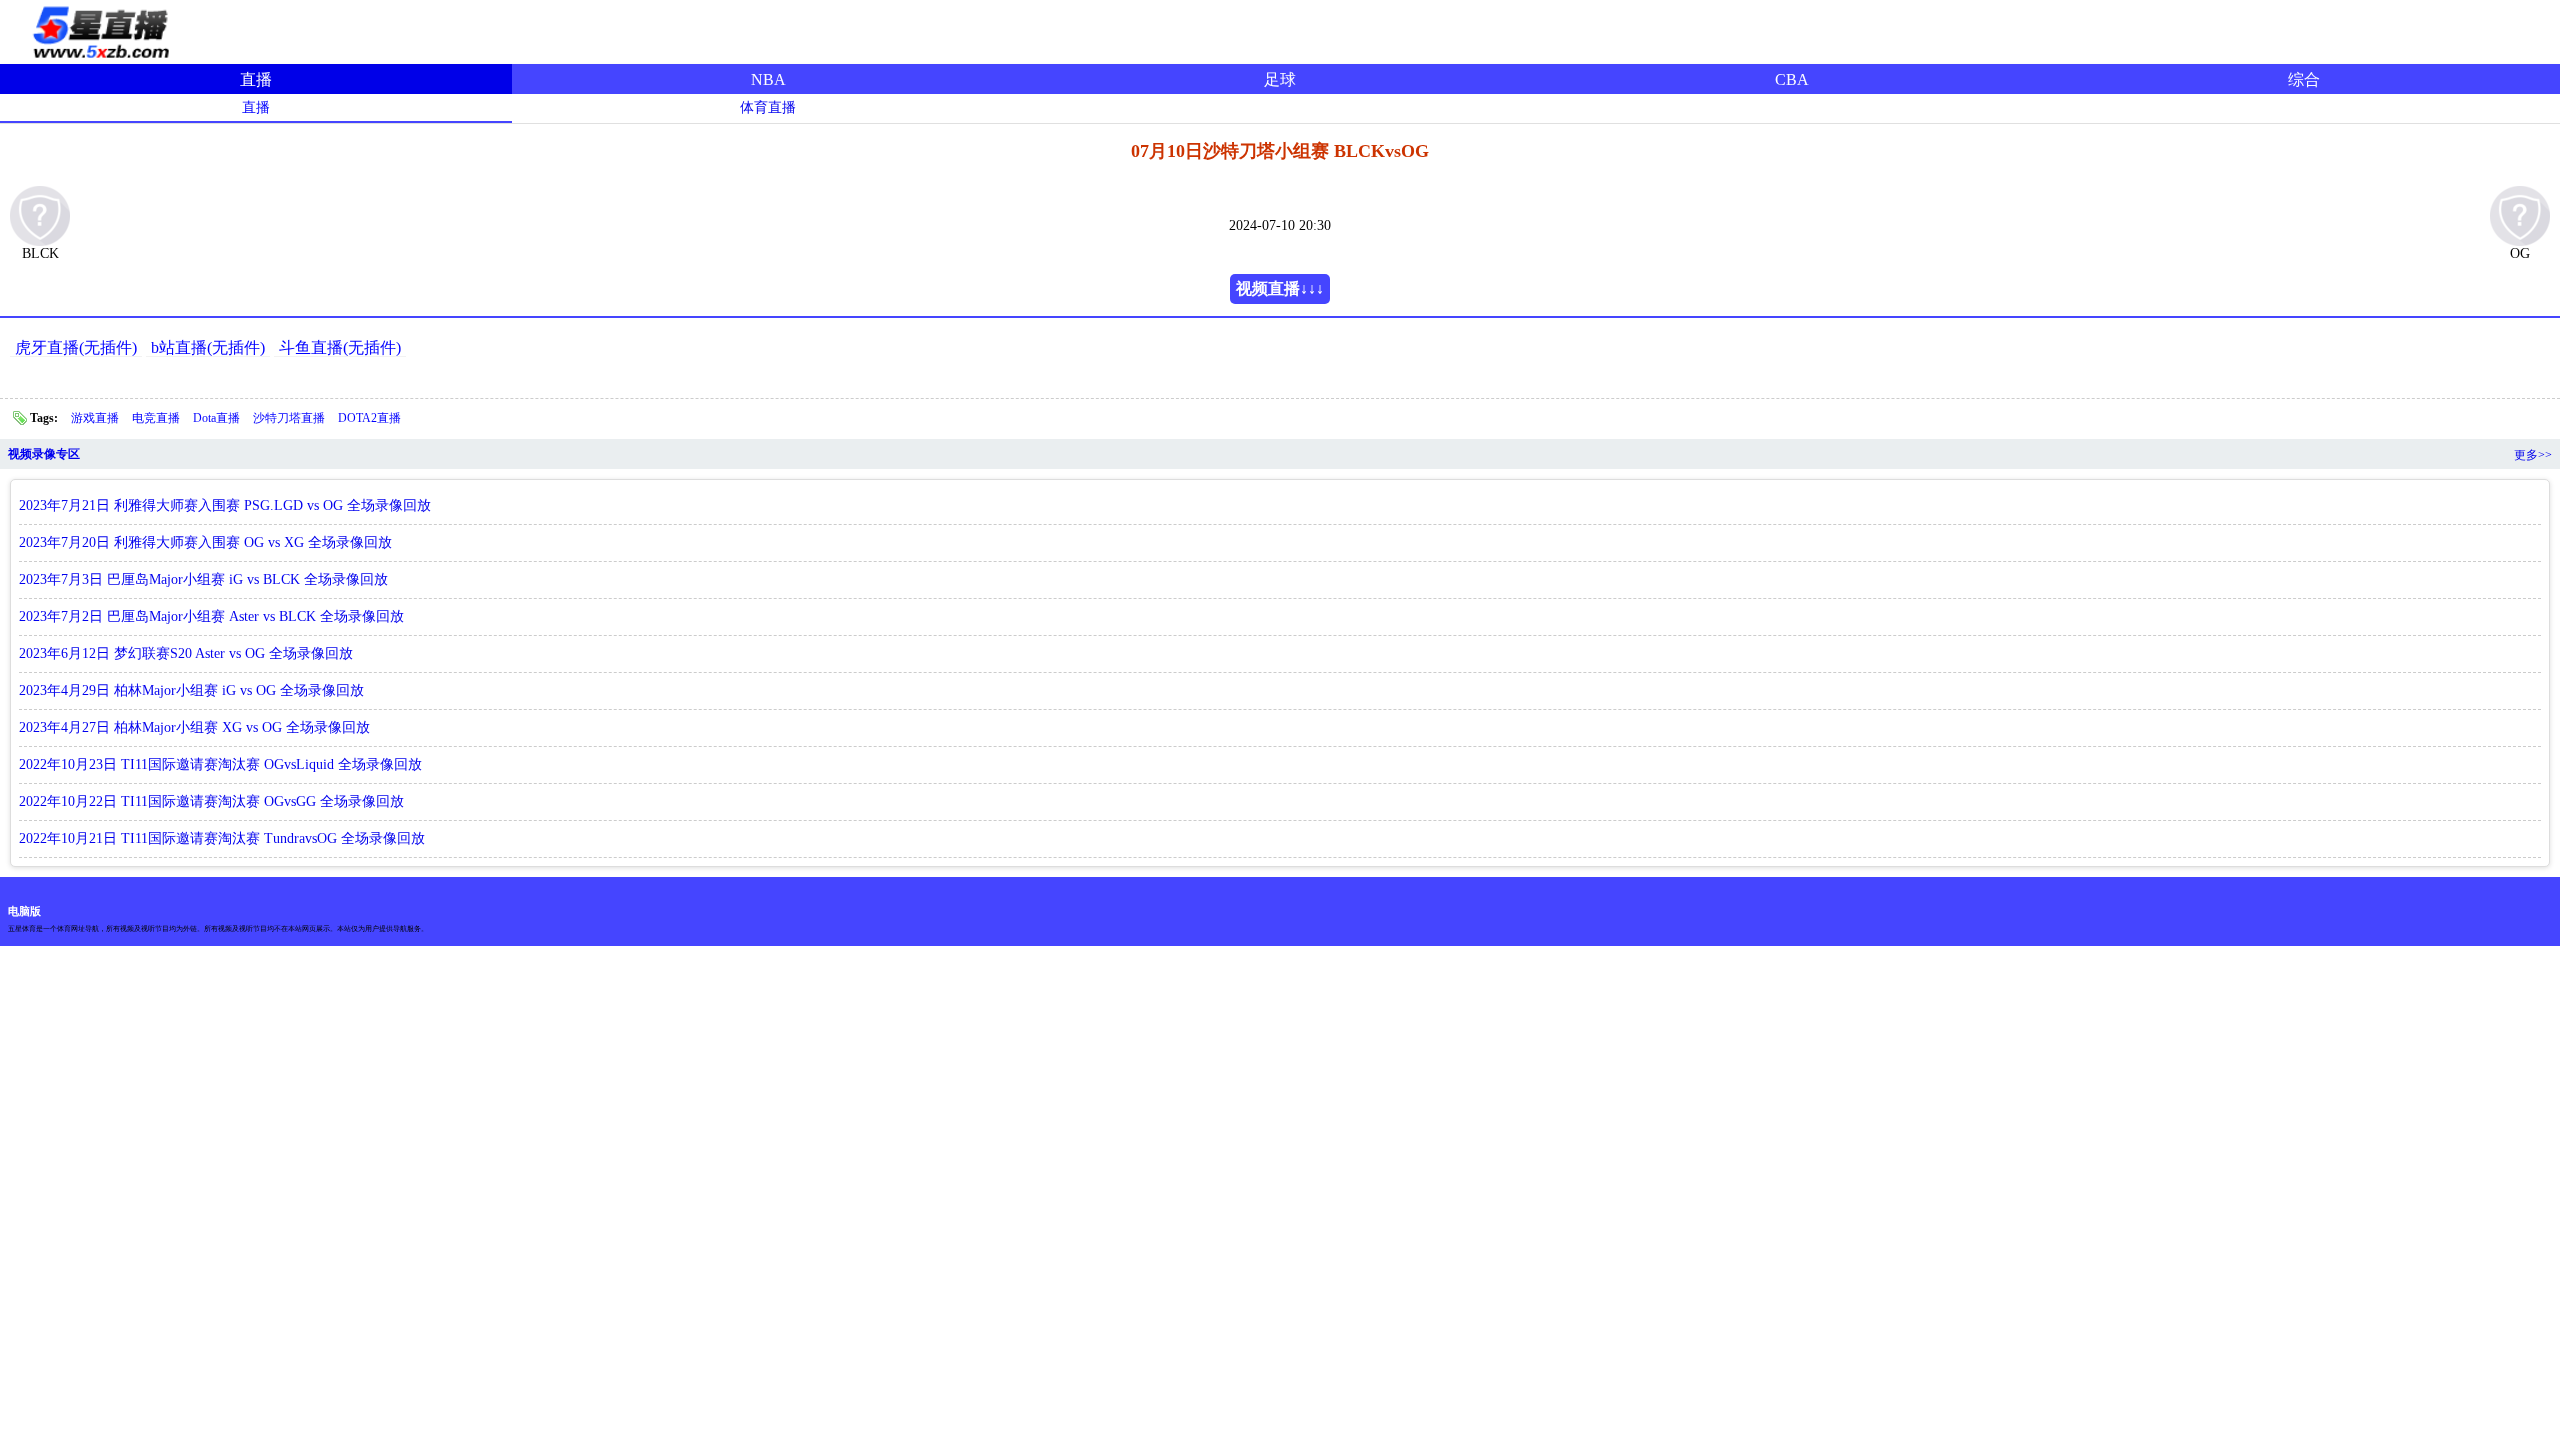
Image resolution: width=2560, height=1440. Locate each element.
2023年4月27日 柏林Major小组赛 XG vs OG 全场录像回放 (194, 727)
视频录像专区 (44, 454)
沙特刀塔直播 (290, 418)
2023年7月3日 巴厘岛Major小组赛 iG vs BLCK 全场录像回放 (203, 579)
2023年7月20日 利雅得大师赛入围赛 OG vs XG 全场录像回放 (205, 542)
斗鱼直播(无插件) (340, 347)
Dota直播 (218, 418)
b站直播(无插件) (208, 347)
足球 (1280, 79)
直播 (256, 79)
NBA (768, 79)
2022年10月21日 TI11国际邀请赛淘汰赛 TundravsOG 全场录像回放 (222, 838)
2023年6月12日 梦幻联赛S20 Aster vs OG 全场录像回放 (186, 653)
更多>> (2533, 455)
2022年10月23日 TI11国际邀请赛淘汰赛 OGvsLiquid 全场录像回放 (220, 764)
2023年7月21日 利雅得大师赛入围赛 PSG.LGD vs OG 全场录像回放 (225, 505)
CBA (1792, 79)
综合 (2304, 79)
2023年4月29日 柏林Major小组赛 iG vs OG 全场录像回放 (191, 690)
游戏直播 (96, 418)
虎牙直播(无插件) (76, 347)
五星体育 (100, 29)
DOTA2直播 (369, 418)
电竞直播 (157, 418)
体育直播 (768, 107)
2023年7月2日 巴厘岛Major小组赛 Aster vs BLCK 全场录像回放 (211, 616)
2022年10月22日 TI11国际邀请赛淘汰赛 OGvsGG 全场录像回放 (211, 801)
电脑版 (24, 911)
